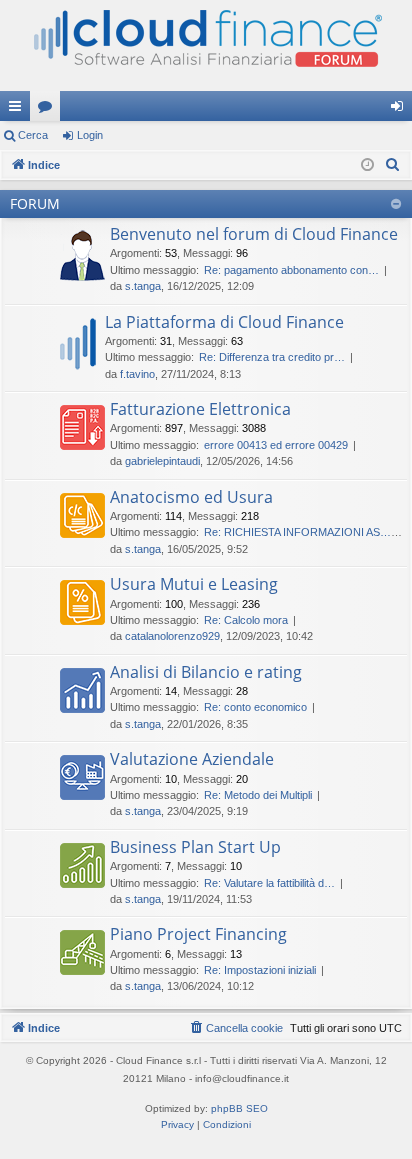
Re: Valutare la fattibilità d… (269, 883)
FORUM (35, 203)
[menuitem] (393, 165)
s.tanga (143, 286)
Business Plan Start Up (195, 847)
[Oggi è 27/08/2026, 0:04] (367, 165)
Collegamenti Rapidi (19, 110)
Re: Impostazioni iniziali (260, 970)
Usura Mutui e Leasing (194, 584)
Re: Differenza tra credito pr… (272, 357)
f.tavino (137, 374)
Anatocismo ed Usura (191, 497)
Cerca (33, 135)
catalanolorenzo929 (172, 636)
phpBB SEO (239, 1108)
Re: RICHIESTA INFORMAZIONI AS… (297, 532)
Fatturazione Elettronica (200, 409)
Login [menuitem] (401, 110)
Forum (49, 110)
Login (90, 135)
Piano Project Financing (198, 934)
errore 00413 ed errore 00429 (276, 445)
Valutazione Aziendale (192, 759)
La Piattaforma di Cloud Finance (224, 322)
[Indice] (206, 45)
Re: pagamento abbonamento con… (291, 270)
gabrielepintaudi (162, 461)
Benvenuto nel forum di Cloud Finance (254, 234)
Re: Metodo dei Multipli (258, 795)
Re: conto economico (255, 707)
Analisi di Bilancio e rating (206, 672)
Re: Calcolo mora (246, 620)
